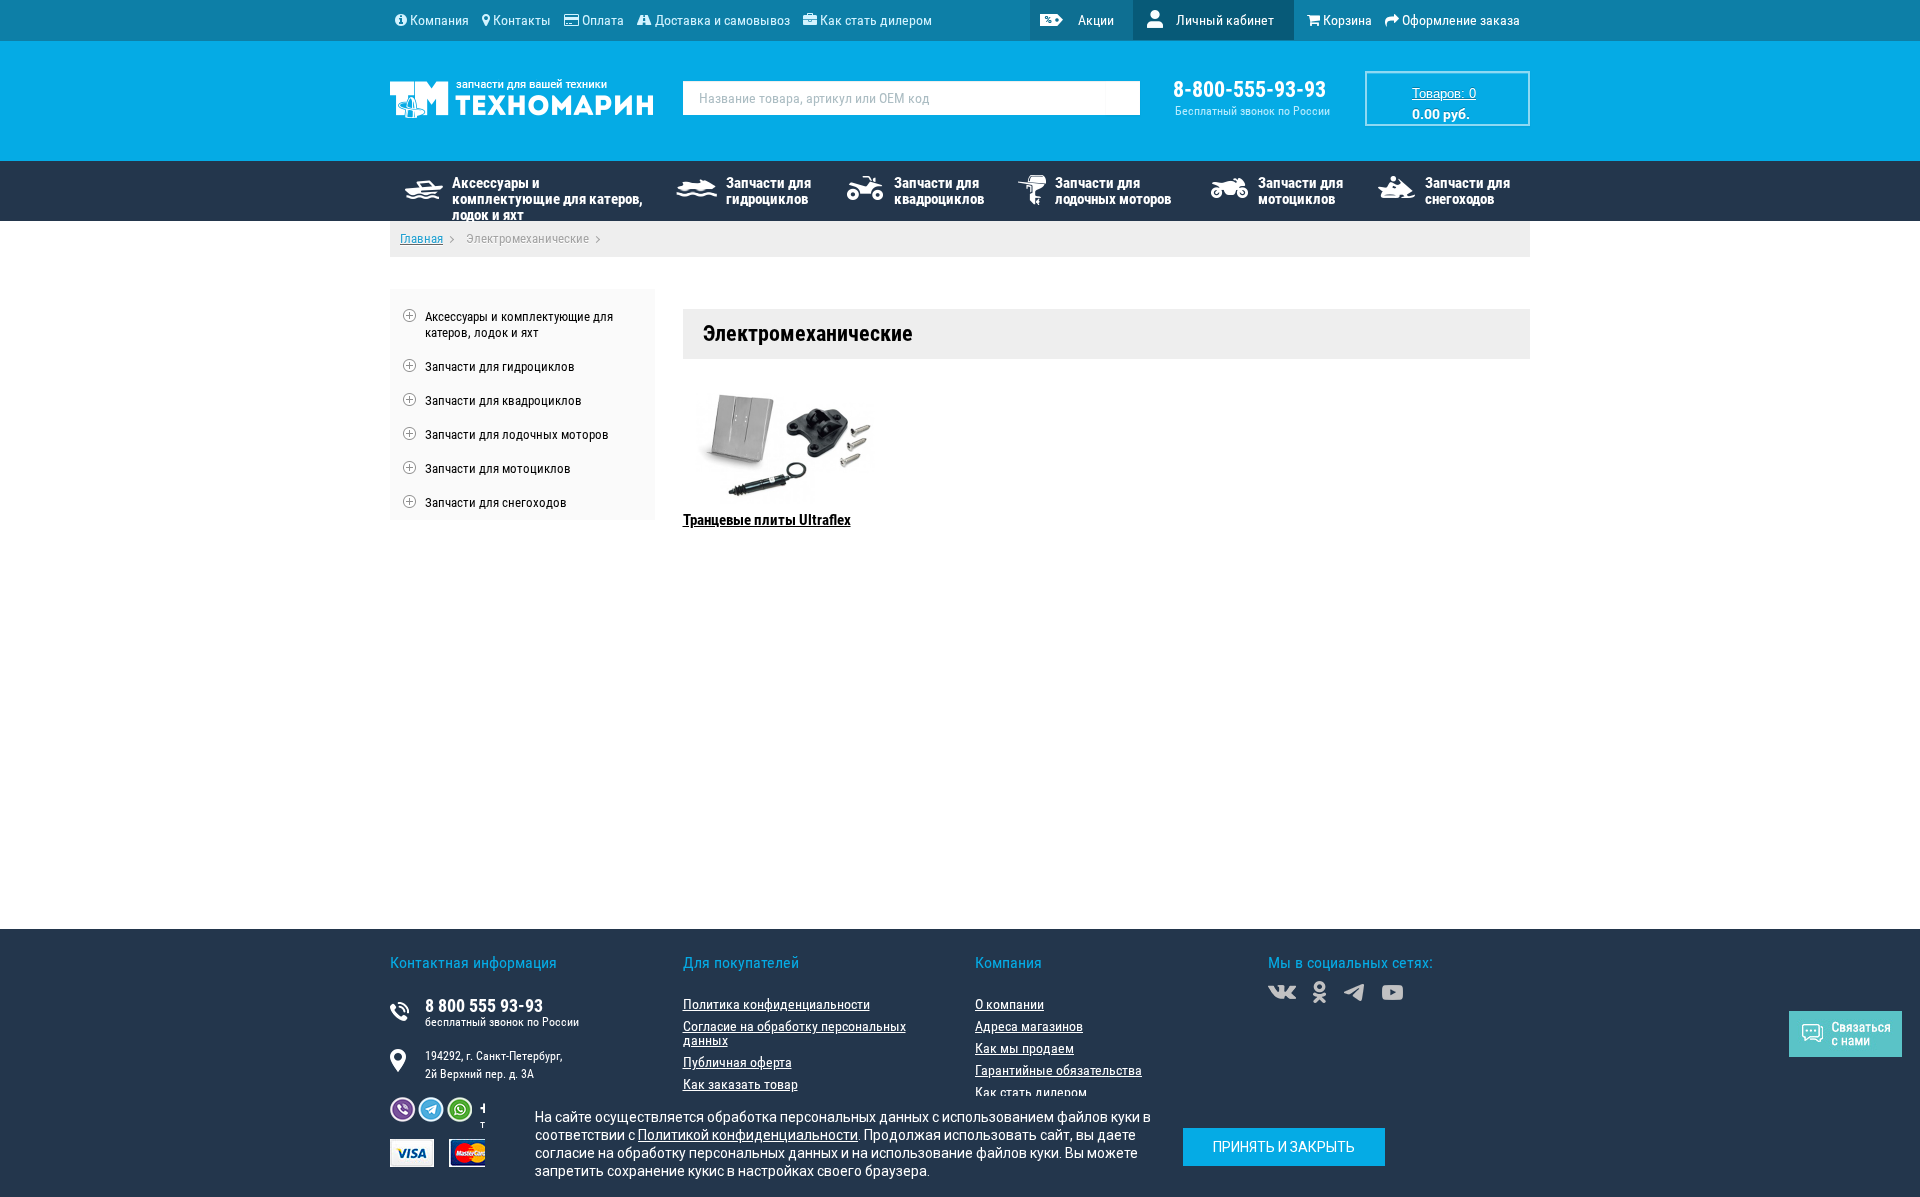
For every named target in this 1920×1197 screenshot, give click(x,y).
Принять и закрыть (1284, 1147)
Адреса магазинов (1029, 1026)
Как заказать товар (740, 1084)
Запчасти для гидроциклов (768, 191)
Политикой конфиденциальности (748, 1135)
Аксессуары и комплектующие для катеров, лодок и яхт (547, 197)
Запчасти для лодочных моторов (1113, 191)
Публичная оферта (737, 1062)
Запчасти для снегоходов (1467, 191)
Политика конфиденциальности (776, 1004)
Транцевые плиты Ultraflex (767, 520)
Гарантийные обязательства (1058, 1070)
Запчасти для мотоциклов (1300, 191)
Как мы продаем (1024, 1048)
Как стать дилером (1031, 1092)
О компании (1009, 1004)
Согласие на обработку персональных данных (794, 1033)
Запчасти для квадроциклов (939, 191)
